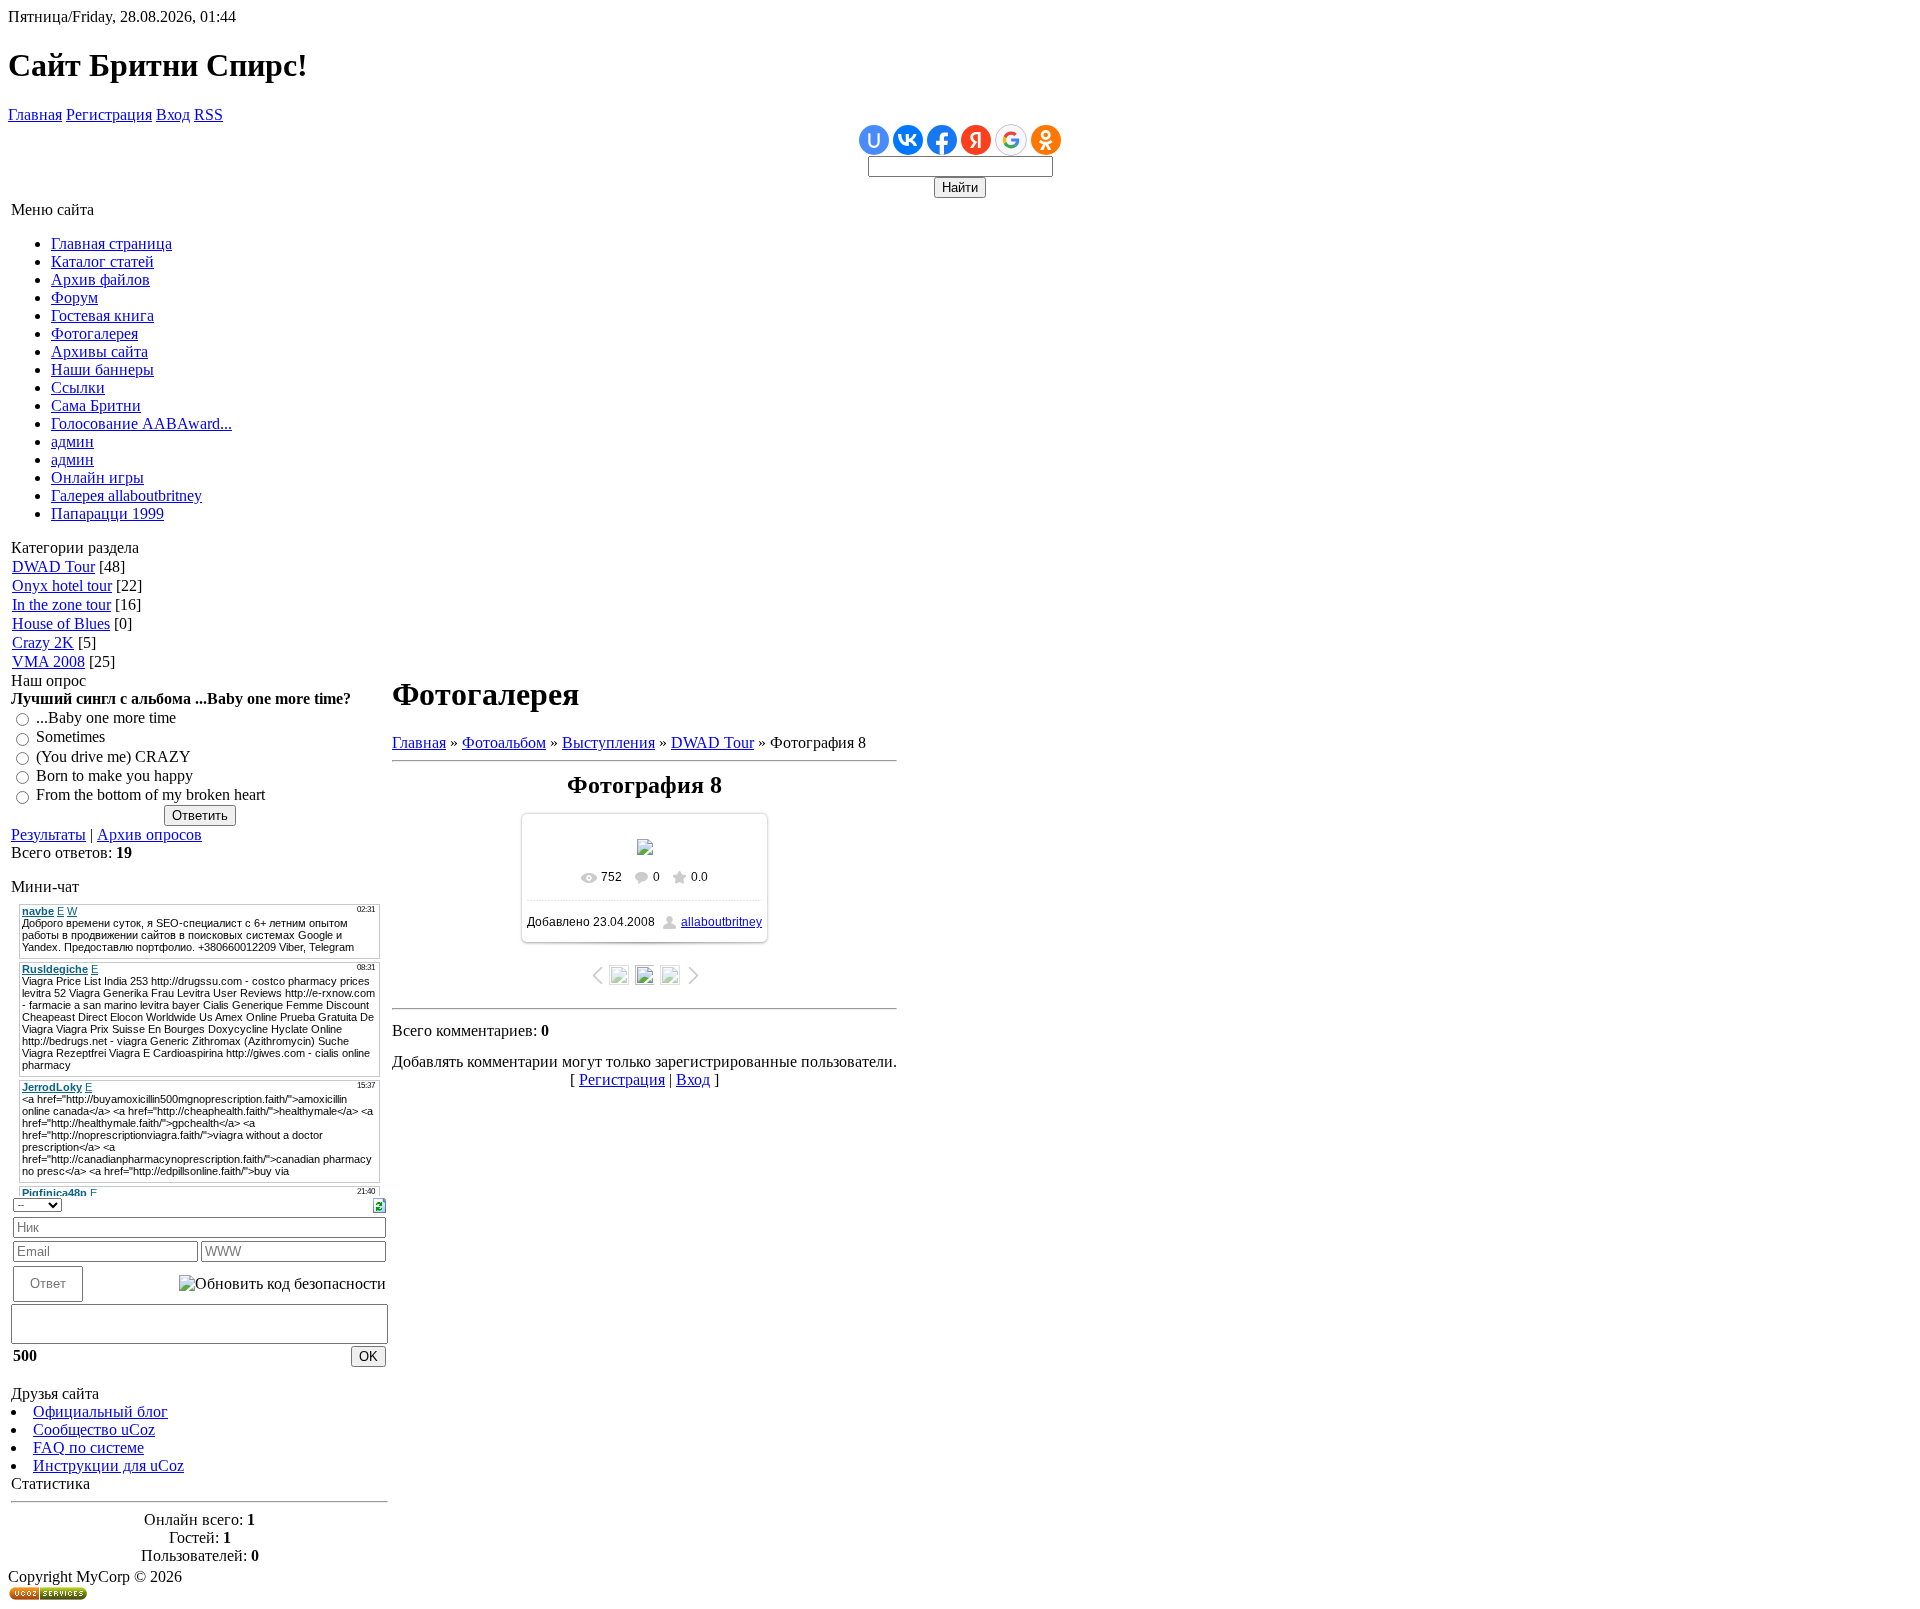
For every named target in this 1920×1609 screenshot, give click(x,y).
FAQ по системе (88, 1447)
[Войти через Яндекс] (976, 140)
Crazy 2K (43, 642)
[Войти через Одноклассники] (1046, 140)
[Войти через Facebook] (942, 140)
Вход (173, 114)
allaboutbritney (721, 922)
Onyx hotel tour (62, 585)
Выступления (608, 742)
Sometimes (70, 737)
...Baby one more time (106, 717)
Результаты (48, 834)
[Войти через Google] (1011, 140)
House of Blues (61, 623)
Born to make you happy (114, 775)
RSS (208, 114)
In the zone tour (61, 604)
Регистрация (109, 114)
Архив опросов (149, 834)
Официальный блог (100, 1411)
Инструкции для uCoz (108, 1465)
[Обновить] (379, 1203)
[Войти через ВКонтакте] (908, 140)
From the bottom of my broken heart (150, 795)
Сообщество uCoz (94, 1429)
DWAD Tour (53, 566)
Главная (35, 114)
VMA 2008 (48, 661)
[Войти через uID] (874, 140)
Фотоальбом (504, 742)
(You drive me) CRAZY (113, 756)
